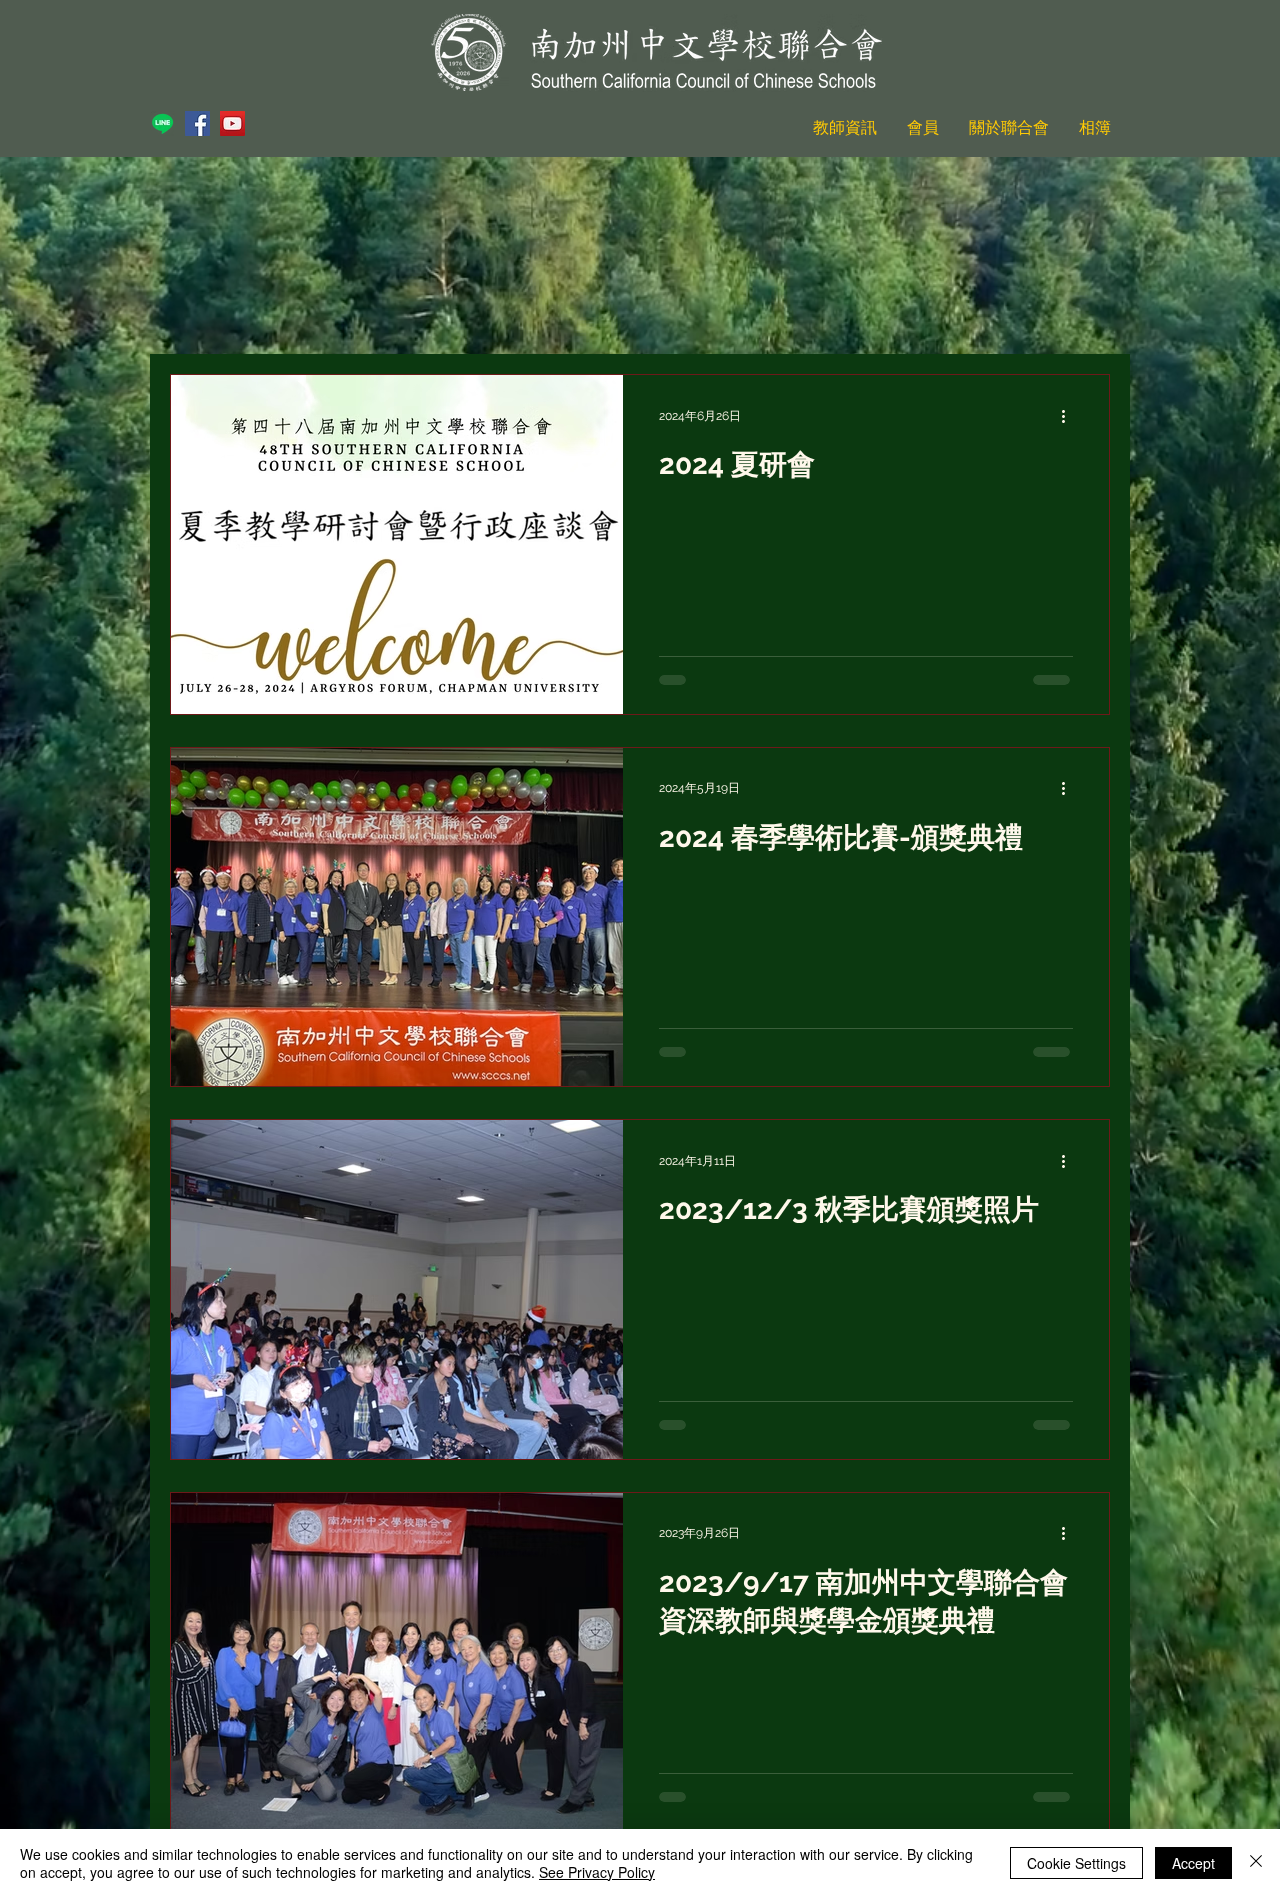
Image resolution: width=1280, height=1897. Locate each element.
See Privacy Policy (597, 1872)
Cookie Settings (1076, 1863)
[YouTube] (232, 123)
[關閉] (1256, 1863)
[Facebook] (197, 123)
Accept (1193, 1863)
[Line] (162, 123)
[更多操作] (1070, 416)
